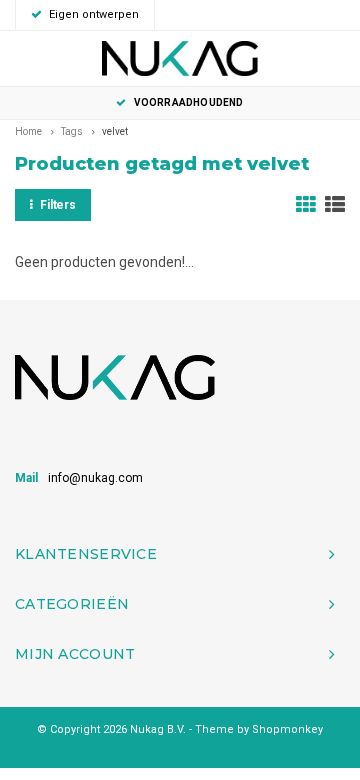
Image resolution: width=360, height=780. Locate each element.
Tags (72, 131)
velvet (115, 131)
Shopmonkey (287, 729)
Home (28, 131)
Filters (58, 205)
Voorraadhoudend (188, 102)
